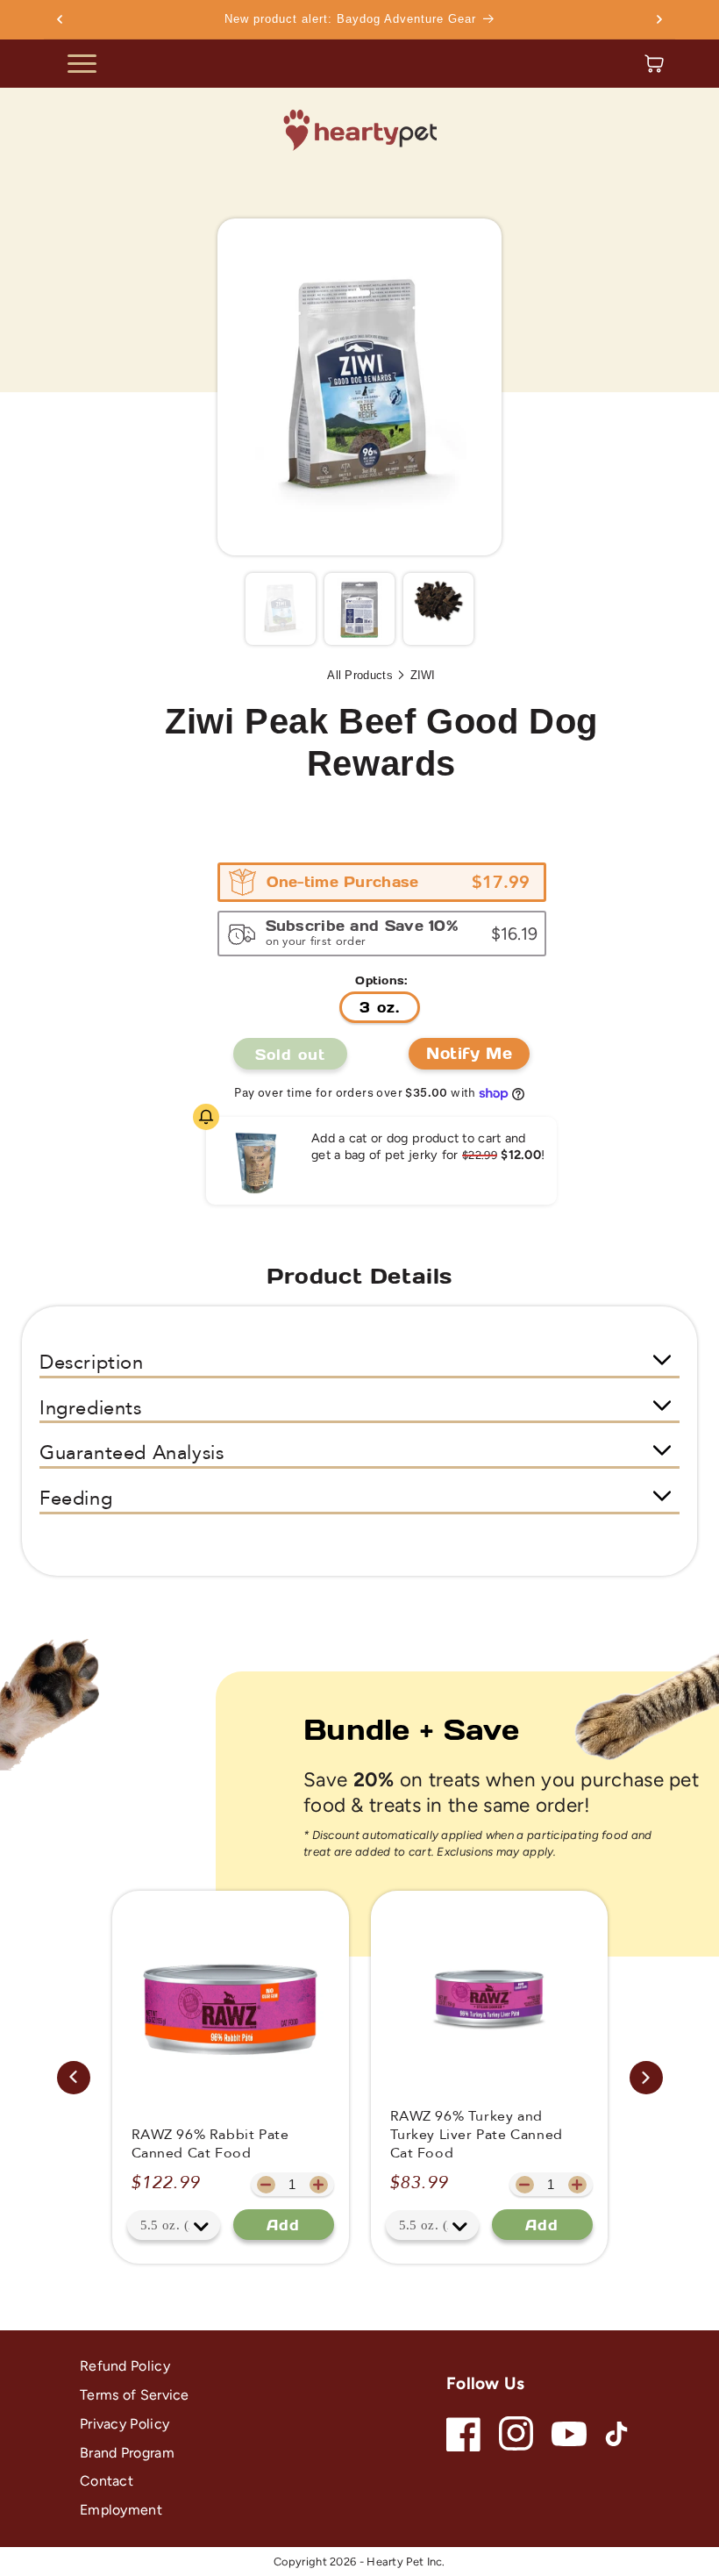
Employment (121, 2510)
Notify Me (469, 1053)
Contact (107, 2481)
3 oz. (380, 1007)
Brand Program (127, 2453)
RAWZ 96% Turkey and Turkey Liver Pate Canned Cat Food (477, 2135)
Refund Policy (125, 2366)
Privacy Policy (125, 2424)
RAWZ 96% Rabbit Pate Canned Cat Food (210, 2144)
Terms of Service (135, 2395)
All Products (360, 675)
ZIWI (423, 675)
